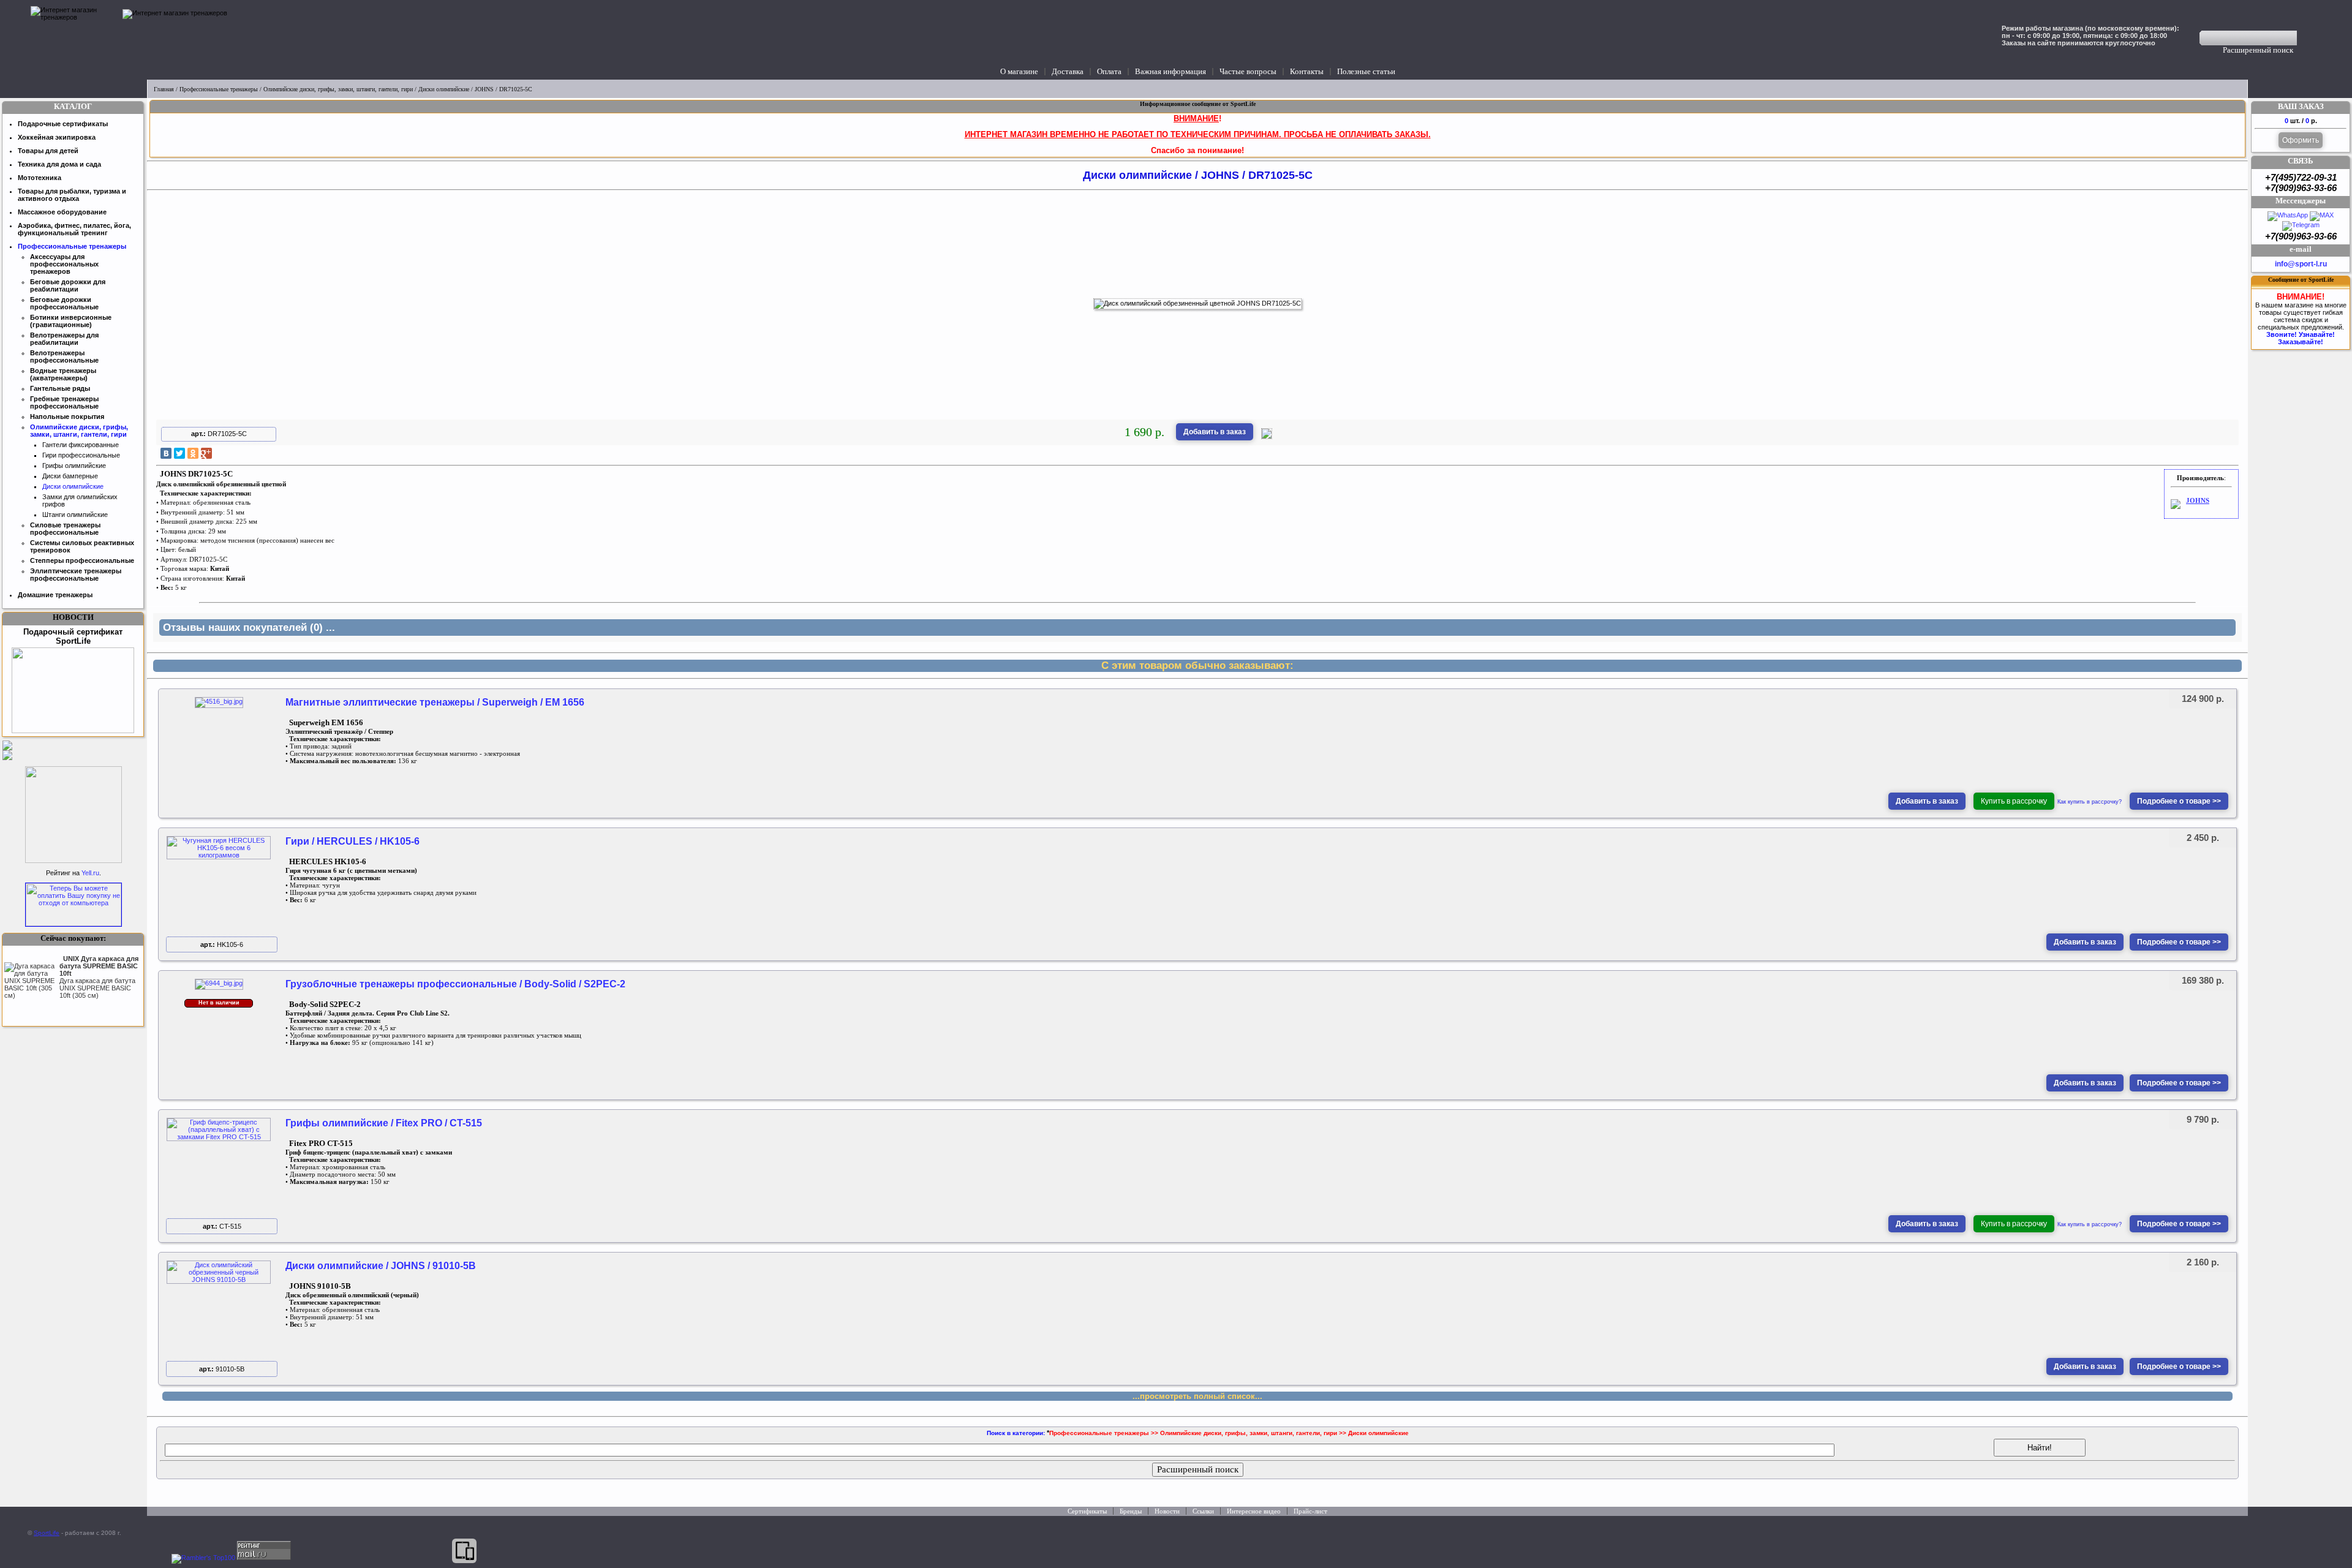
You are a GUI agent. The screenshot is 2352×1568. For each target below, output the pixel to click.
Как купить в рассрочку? (2090, 802)
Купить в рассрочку (2014, 801)
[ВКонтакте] (166, 453)
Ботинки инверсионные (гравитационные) (71, 321)
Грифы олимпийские (74, 466)
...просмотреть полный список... (1197, 1396)
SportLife (47, 1533)
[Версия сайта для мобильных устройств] (464, 1551)
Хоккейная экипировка (57, 137)
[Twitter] (179, 453)
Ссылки (1203, 1511)
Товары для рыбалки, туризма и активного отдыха (72, 195)
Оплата (1109, 71)
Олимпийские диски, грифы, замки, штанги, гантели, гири (338, 89)
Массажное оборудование (62, 212)
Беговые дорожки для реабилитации (68, 285)
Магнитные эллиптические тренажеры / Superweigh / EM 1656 (435, 702)
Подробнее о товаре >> (2179, 801)
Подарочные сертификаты (63, 124)
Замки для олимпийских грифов (80, 500)
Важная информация (1170, 71)
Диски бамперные (70, 476)
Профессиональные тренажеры (219, 89)
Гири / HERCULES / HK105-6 (352, 841)
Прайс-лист (1310, 1511)
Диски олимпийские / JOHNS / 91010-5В (381, 1266)
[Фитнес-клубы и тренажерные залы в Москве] (73, 861)
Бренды (1131, 1511)
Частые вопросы (1248, 71)
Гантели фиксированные (81, 445)
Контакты (1307, 71)
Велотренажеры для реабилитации (64, 339)
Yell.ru (90, 873)
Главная (164, 89)
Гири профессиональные (81, 455)
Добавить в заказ (1215, 432)
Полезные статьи (1366, 71)
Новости (1167, 1511)
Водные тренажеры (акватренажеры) (63, 374)
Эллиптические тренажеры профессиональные (76, 575)
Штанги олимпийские (75, 514)
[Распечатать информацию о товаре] (1267, 437)
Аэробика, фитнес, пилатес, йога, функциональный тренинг (74, 229)
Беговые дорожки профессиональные (64, 303)
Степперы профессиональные (82, 560)
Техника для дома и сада (59, 164)
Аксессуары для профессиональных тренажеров (64, 264)
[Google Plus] (206, 453)
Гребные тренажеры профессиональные (64, 402)
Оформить (2301, 140)
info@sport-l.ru (2301, 264)
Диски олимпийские (444, 89)
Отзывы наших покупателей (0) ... (249, 628)
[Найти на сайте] (2305, 38)
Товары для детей (48, 151)
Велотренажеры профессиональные (64, 356)
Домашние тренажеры (55, 595)
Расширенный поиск (2258, 50)
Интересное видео (1254, 1511)
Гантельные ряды (60, 388)
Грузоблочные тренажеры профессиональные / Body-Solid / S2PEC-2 (455, 984)
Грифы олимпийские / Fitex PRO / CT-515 (384, 1123)
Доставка (1068, 71)
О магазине (1019, 71)
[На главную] (73, 40)
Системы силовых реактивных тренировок (82, 546)
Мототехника (40, 178)
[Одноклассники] (193, 453)
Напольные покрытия (67, 417)
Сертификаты (1087, 1511)
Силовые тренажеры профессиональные (65, 529)
